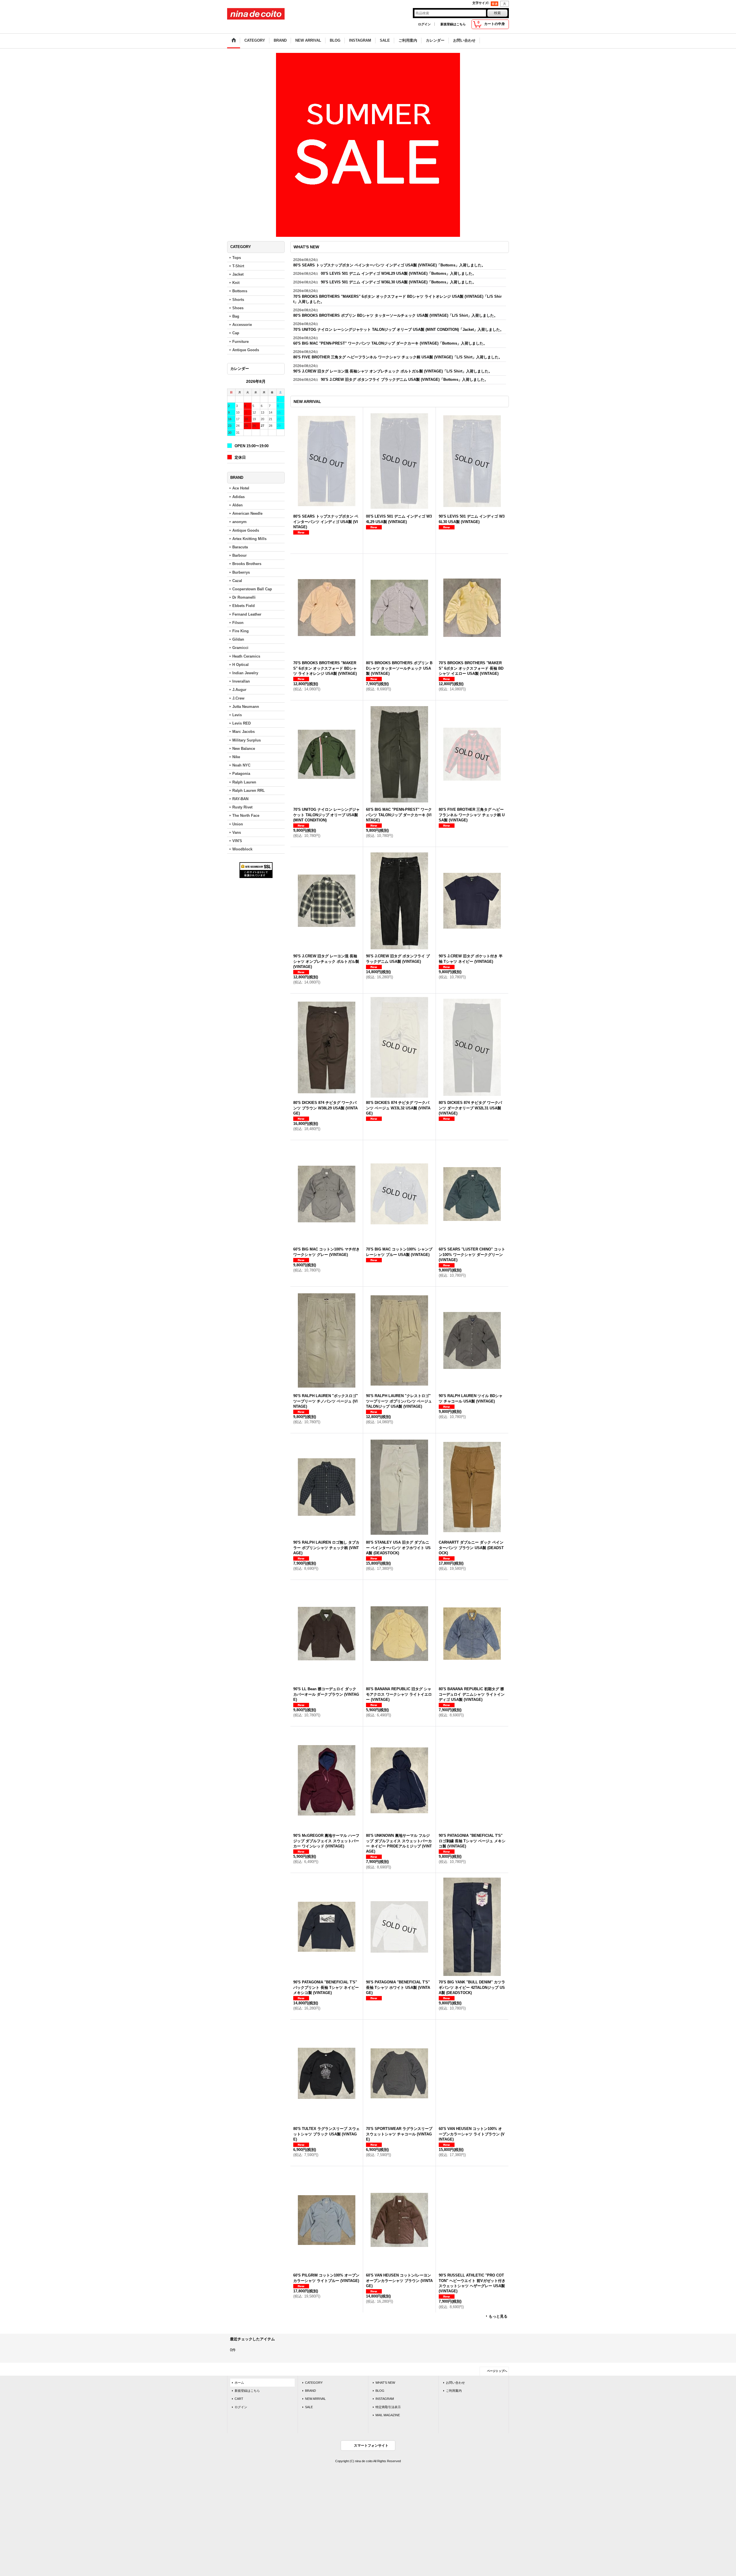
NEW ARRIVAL (315, 2402)
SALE (309, 2411)
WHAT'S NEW (385, 2386)
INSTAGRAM (385, 2402)
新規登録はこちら (453, 24)
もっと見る (498, 2320)
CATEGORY (314, 2386)
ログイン (424, 24)
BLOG (380, 2394)
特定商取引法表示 (388, 2411)
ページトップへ (497, 2375)
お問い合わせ (455, 2386)
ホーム (239, 2386)
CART (239, 2402)
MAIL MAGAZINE (388, 2419)
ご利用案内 (454, 2394)
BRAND (310, 2394)
